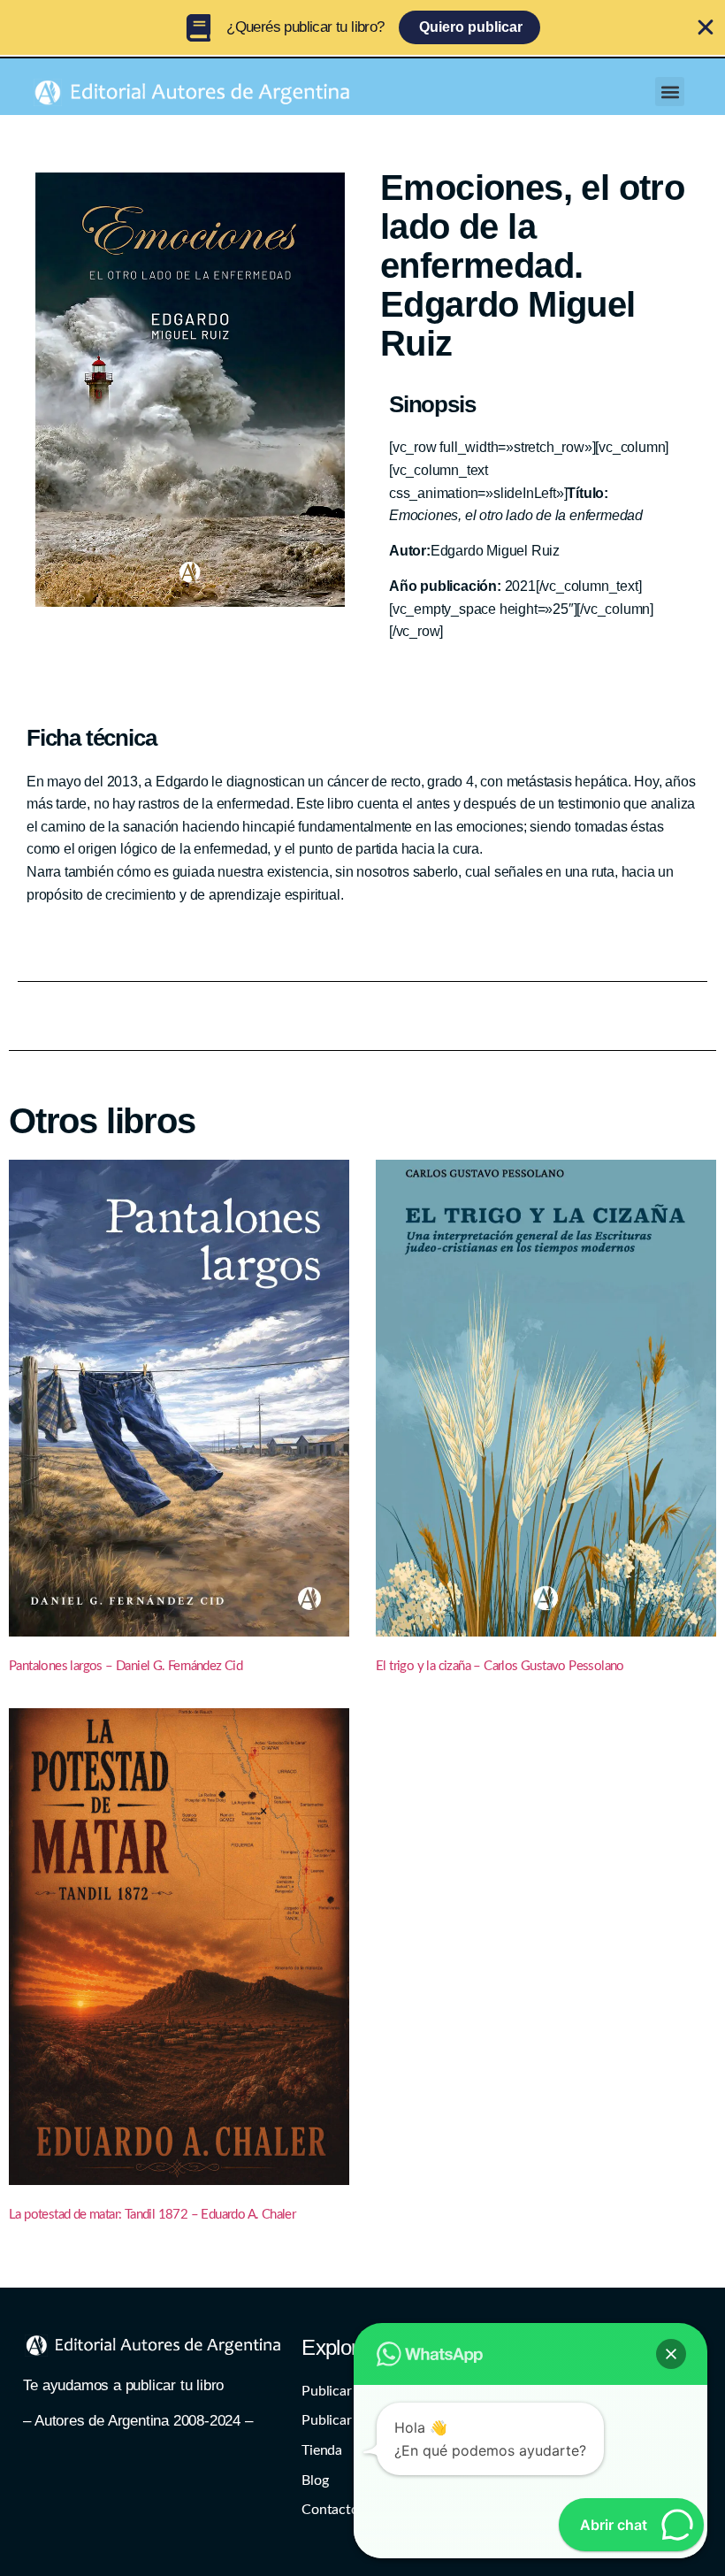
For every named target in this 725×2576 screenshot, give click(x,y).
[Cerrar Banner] (706, 27)
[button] (670, 92)
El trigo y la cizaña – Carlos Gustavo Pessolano (500, 1666)
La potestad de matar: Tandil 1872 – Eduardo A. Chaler (152, 2215)
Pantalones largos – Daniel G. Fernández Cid (126, 1666)
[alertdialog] (362, 27)
